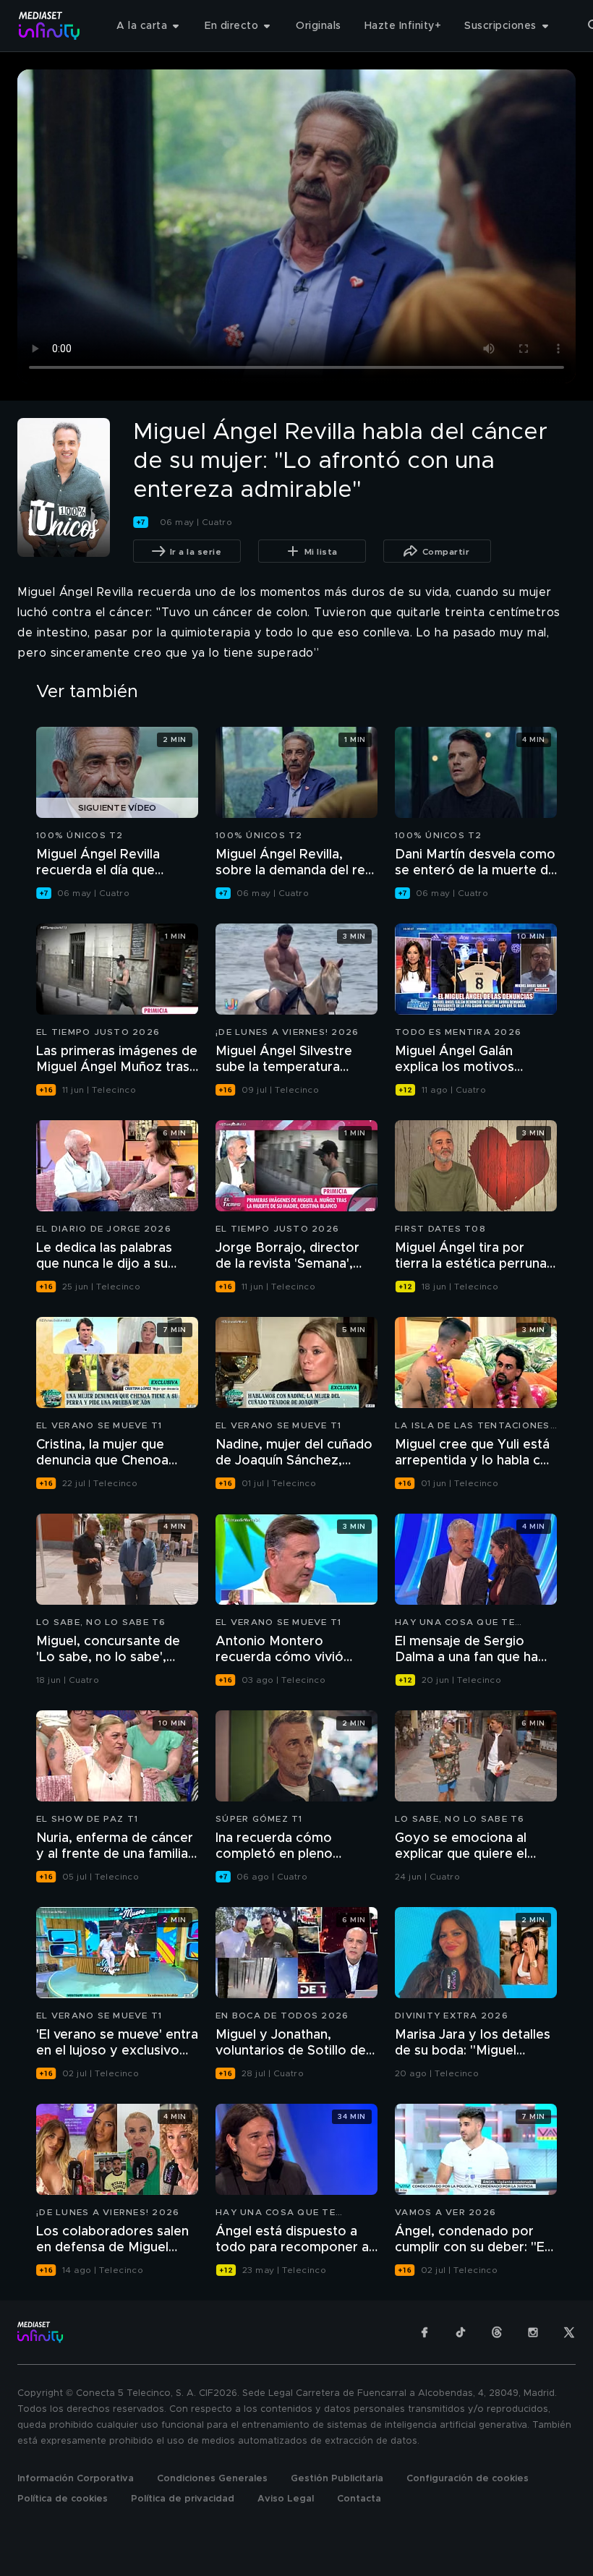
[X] (569, 2332)
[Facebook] (425, 2332)
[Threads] (497, 2332)
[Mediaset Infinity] (50, 26)
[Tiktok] (461, 2332)
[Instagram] (533, 2332)
